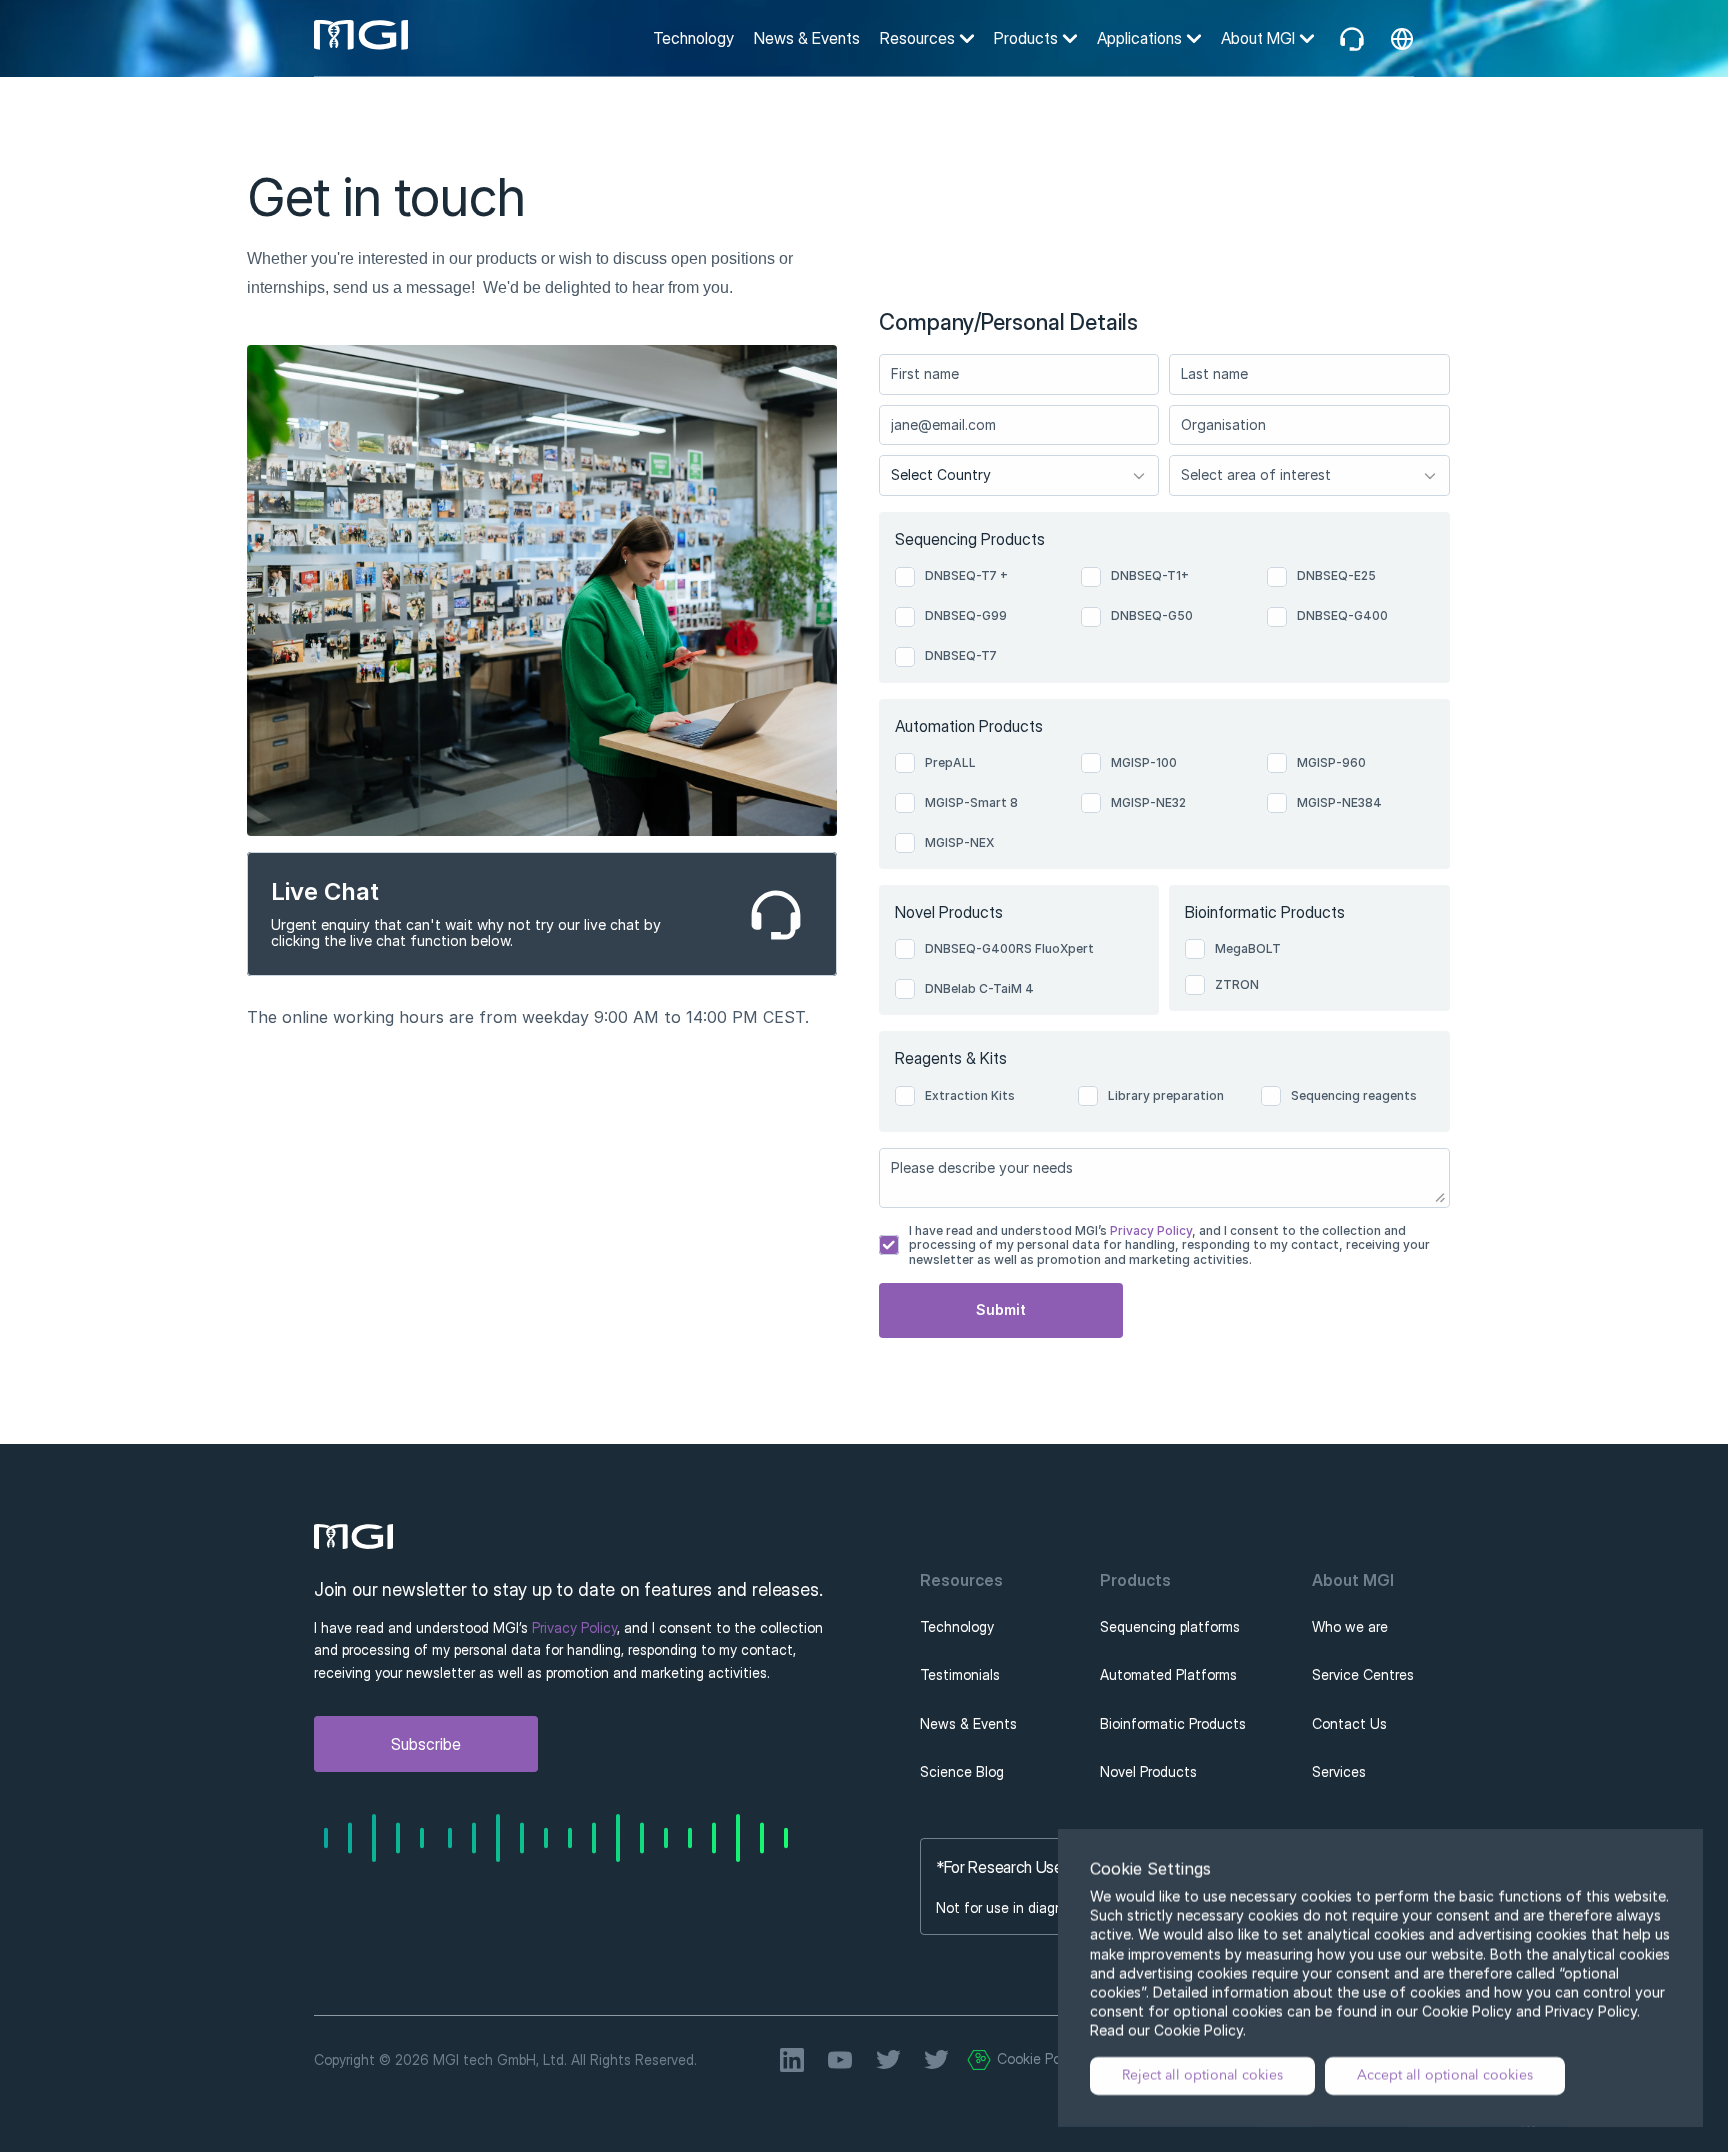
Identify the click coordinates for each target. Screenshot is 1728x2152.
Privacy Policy (1149, 1230)
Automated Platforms (1168, 1674)
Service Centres (1363, 1674)
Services (1339, 1771)
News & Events (807, 38)
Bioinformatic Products (1173, 1723)
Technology (693, 38)
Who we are (1350, 1626)
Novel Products (1148, 1771)
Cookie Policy (1039, 2058)
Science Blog (962, 1771)
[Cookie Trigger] (979, 2060)
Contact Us (1349, 1723)
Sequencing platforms (1170, 1626)
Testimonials (960, 1674)
